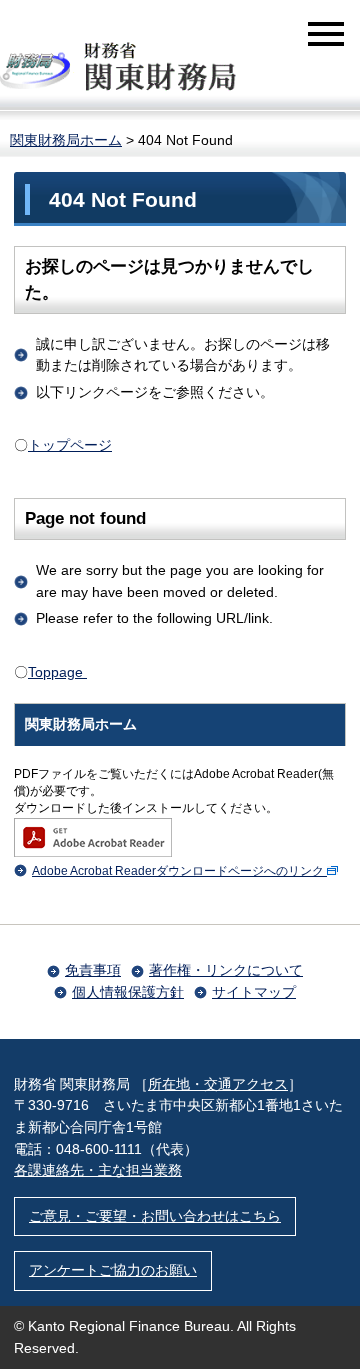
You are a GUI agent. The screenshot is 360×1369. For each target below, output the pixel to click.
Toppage (57, 672)
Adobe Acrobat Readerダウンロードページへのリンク (178, 871)
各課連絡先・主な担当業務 (98, 1170)
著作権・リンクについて (226, 970)
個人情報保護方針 (128, 992)
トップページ (70, 445)
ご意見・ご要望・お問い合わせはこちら (155, 1216)
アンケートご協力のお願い (113, 1270)
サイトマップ (254, 992)
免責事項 (93, 970)
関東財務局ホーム (66, 140)
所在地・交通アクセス (218, 1084)
